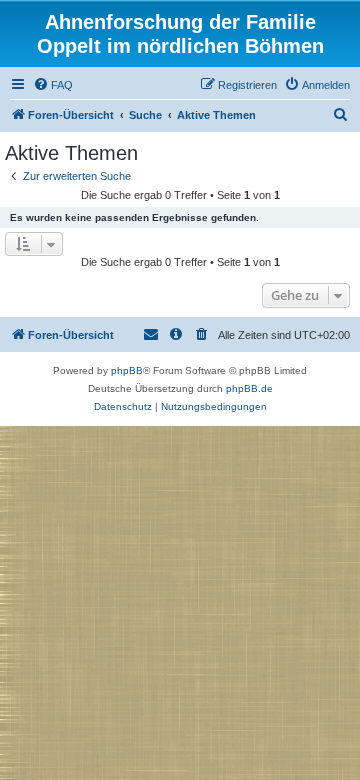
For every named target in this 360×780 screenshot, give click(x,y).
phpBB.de (249, 388)
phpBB (127, 370)
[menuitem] (53, 85)
